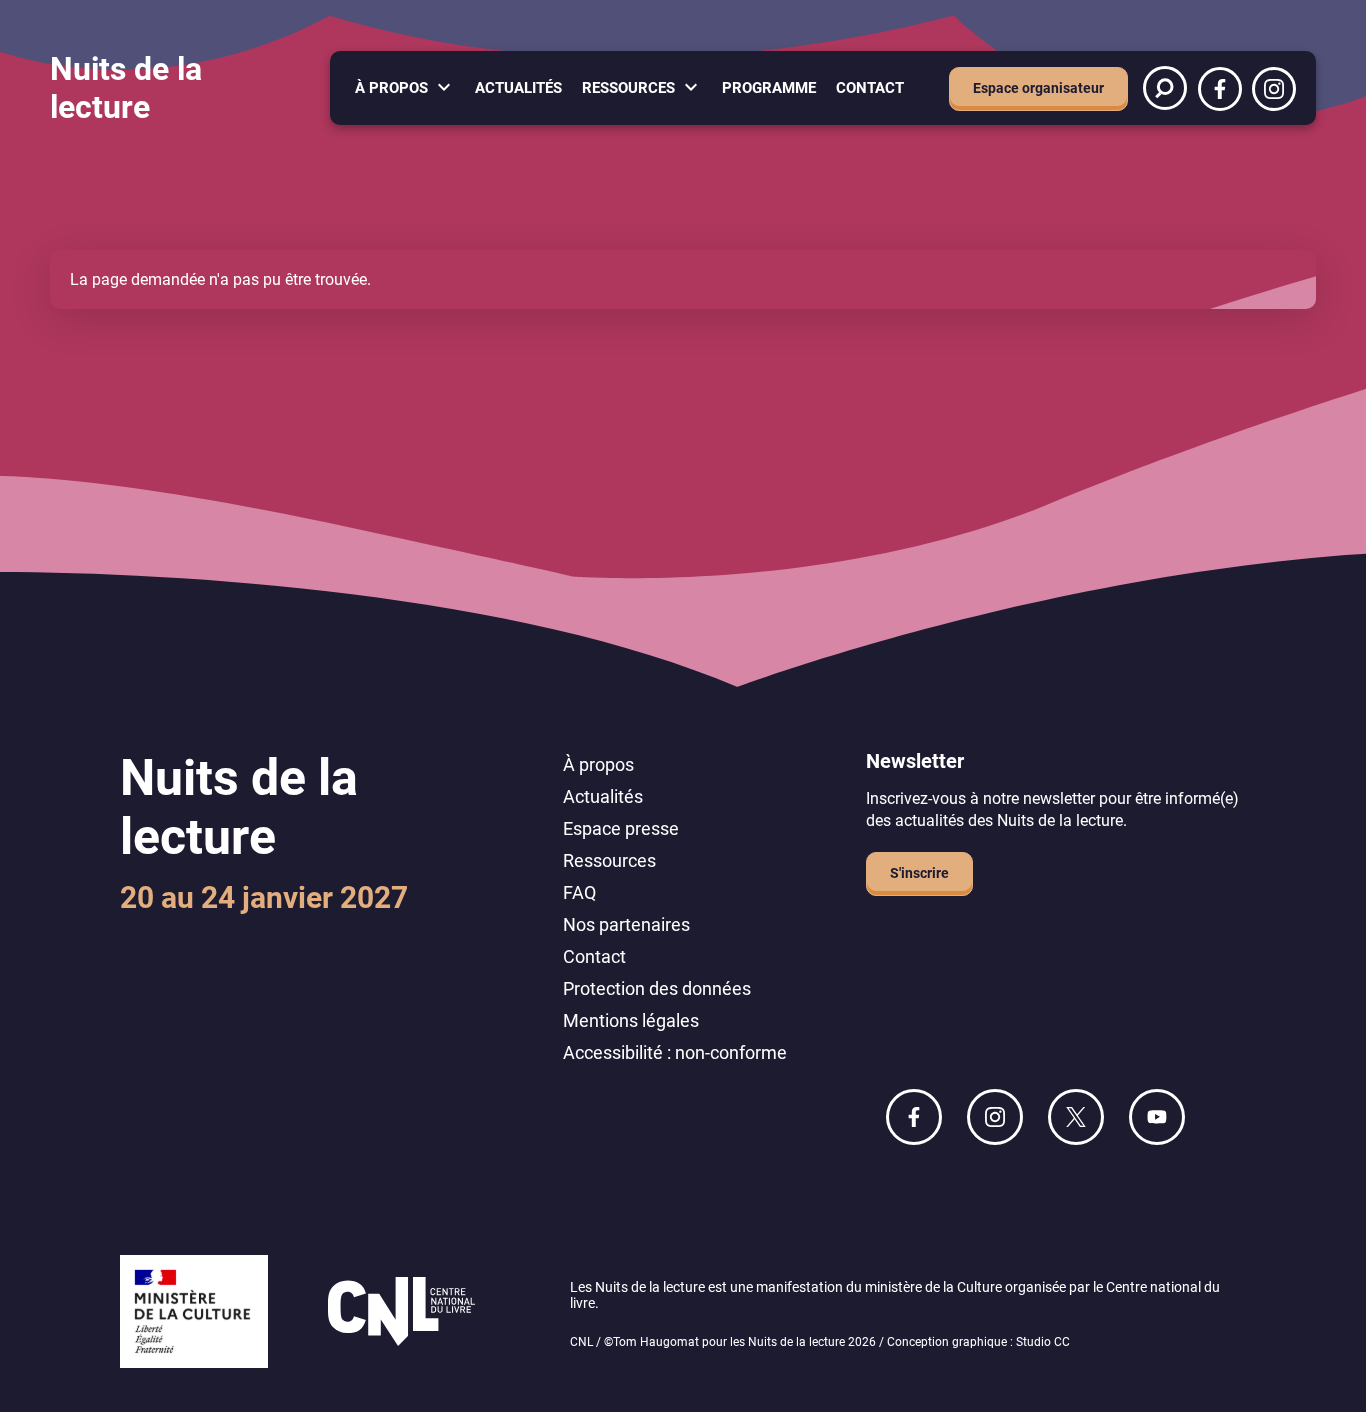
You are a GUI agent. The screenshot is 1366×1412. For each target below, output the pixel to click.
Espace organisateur (1038, 88)
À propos (391, 88)
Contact (870, 88)
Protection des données (657, 988)
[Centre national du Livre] (401, 1313)
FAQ (579, 892)
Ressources (628, 88)
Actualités (518, 88)
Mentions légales (631, 1020)
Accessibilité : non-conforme (675, 1052)
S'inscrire (919, 873)
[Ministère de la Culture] (194, 1313)
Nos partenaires (626, 924)
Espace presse (621, 828)
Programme (769, 88)
